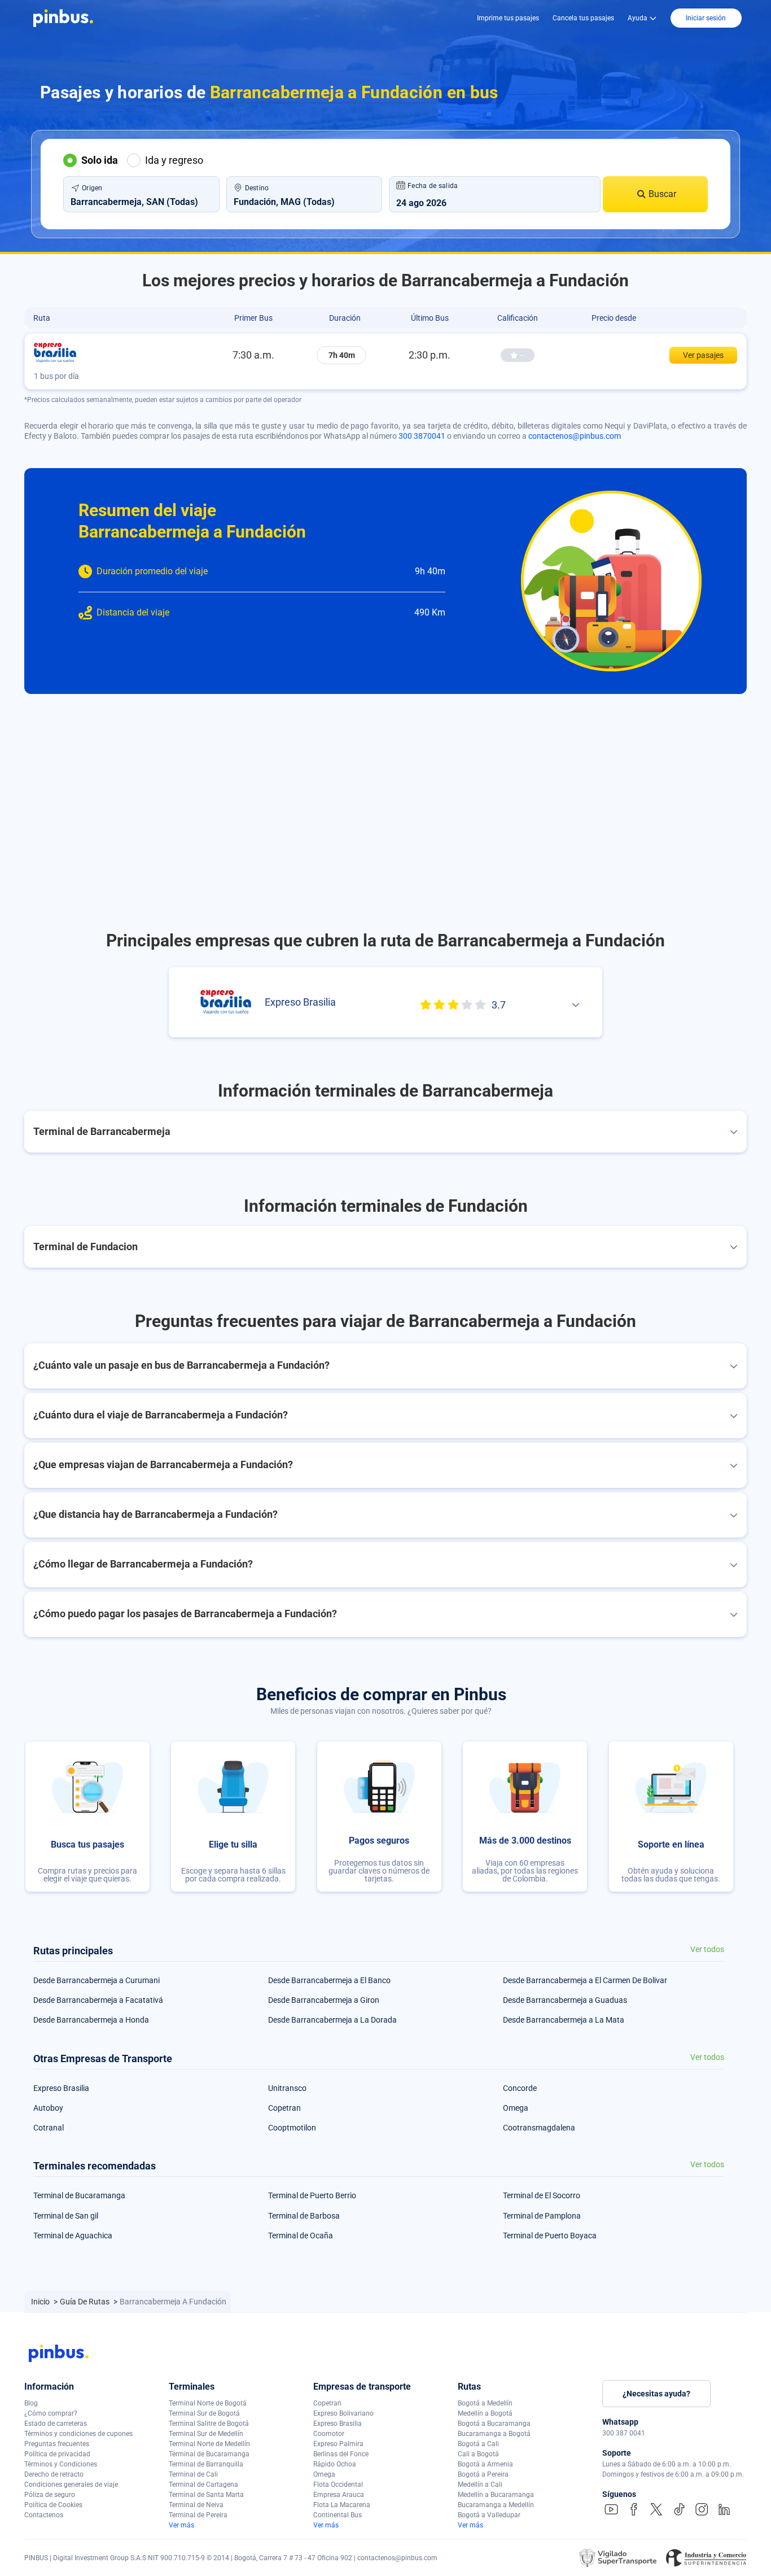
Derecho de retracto (54, 2474)
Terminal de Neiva (196, 2505)
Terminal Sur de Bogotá (204, 2413)
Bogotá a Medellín (485, 2403)
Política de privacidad (57, 2454)
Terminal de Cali (193, 2474)
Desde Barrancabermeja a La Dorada (332, 2020)
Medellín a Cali (480, 2485)
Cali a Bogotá (478, 2454)
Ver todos (707, 1950)
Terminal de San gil (66, 2216)
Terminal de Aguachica (73, 2236)
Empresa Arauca (339, 2495)
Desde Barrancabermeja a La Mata (564, 2020)
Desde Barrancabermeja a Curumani (97, 1980)
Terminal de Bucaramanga (79, 2195)
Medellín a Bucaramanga (496, 2495)
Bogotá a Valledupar (489, 2515)
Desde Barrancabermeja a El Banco (329, 1980)
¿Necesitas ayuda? (656, 2394)
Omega (516, 2108)
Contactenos (44, 2515)
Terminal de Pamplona (542, 2216)
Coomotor (329, 2434)
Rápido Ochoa (335, 2464)
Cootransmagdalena (539, 2128)
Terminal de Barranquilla (206, 2464)
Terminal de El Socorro (542, 2195)
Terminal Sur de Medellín (206, 2434)
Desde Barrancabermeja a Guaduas (565, 2000)
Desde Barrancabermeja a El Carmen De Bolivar (585, 1980)
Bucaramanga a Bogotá (494, 2434)
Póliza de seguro (50, 2495)
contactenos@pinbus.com (575, 436)
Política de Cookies (53, 2505)
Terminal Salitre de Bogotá (209, 2424)
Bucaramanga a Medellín (496, 2505)
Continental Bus (338, 2515)
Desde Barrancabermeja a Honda (91, 2020)
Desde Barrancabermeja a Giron (324, 2000)
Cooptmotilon (292, 2128)
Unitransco (287, 2088)
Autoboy (48, 2108)
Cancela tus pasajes (583, 18)
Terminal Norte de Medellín (209, 2444)
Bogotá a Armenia (485, 2464)
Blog (31, 2403)
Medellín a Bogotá (485, 2413)
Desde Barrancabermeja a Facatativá (98, 2000)
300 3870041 (422, 436)
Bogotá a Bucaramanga (494, 2424)
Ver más (181, 2525)
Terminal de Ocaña (301, 2236)
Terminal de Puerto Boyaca (550, 2236)
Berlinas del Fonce (341, 2454)
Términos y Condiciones (61, 2464)
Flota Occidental (338, 2485)
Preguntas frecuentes (57, 2444)
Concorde (520, 2088)
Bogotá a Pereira (483, 2474)
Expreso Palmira (338, 2444)
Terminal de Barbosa (304, 2216)
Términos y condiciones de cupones (78, 2434)
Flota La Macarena (342, 2505)
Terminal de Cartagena (203, 2485)
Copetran (284, 2108)
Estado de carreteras (56, 2424)
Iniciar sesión (706, 18)
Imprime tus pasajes (508, 18)
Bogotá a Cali (478, 2444)
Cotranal (49, 2128)
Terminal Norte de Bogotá (208, 2403)
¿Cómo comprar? (51, 2413)
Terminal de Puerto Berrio (312, 2195)
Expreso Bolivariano (343, 2413)
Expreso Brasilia (61, 2088)
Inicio (41, 2302)
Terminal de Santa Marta (206, 2495)
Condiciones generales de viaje (71, 2485)
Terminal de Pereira (198, 2515)
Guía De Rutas (86, 2302)
